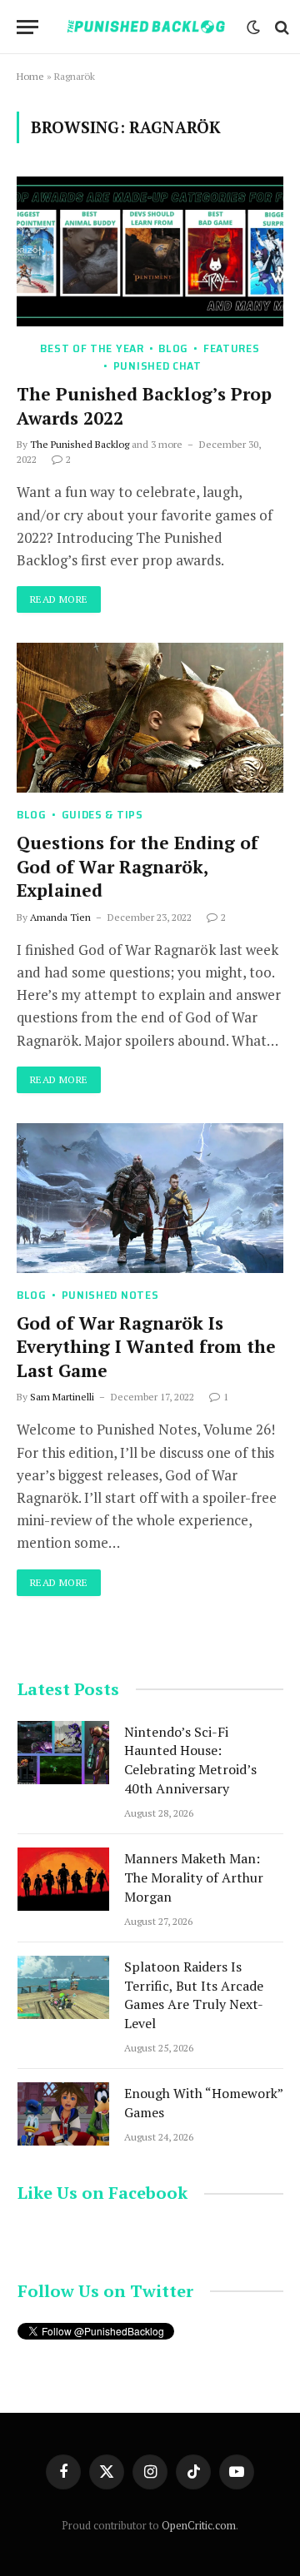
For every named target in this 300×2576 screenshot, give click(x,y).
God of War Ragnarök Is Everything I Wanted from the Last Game (146, 1347)
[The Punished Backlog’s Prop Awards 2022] (150, 251)
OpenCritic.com (199, 2525)
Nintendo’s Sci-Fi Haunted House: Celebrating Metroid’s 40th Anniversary (190, 1760)
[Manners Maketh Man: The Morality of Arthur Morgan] (63, 1879)
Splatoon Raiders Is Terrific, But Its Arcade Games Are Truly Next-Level (194, 1995)
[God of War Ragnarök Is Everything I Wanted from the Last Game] (150, 1198)
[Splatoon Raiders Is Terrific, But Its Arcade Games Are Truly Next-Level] (63, 1987)
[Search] (280, 27)
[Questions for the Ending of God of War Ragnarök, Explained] (150, 718)
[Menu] (27, 27)
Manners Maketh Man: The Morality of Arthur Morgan (194, 1877)
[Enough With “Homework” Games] (63, 2114)
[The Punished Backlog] (147, 27)
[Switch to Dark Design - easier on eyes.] (253, 27)
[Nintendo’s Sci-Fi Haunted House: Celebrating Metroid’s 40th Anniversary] (63, 1753)
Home (30, 76)
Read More (59, 599)
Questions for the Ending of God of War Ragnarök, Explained (137, 866)
